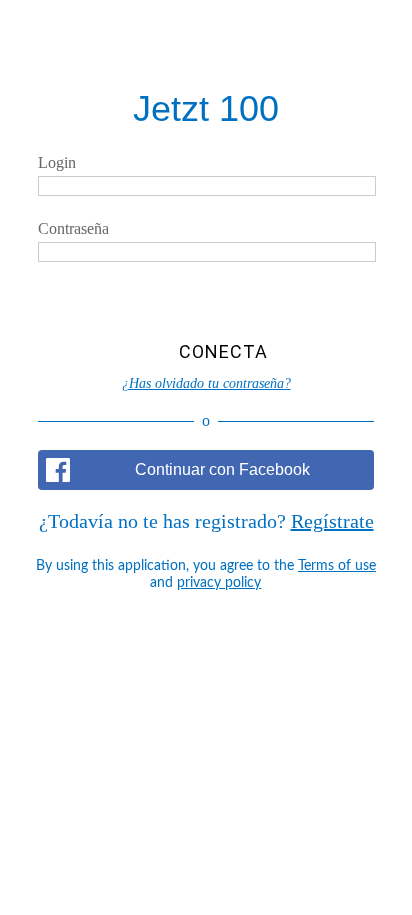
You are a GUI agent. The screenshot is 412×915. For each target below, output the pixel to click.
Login (57, 162)
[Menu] (36, 36)
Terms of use (337, 566)
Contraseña (73, 228)
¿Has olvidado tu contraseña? (206, 383)
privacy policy (219, 583)
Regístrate (332, 521)
